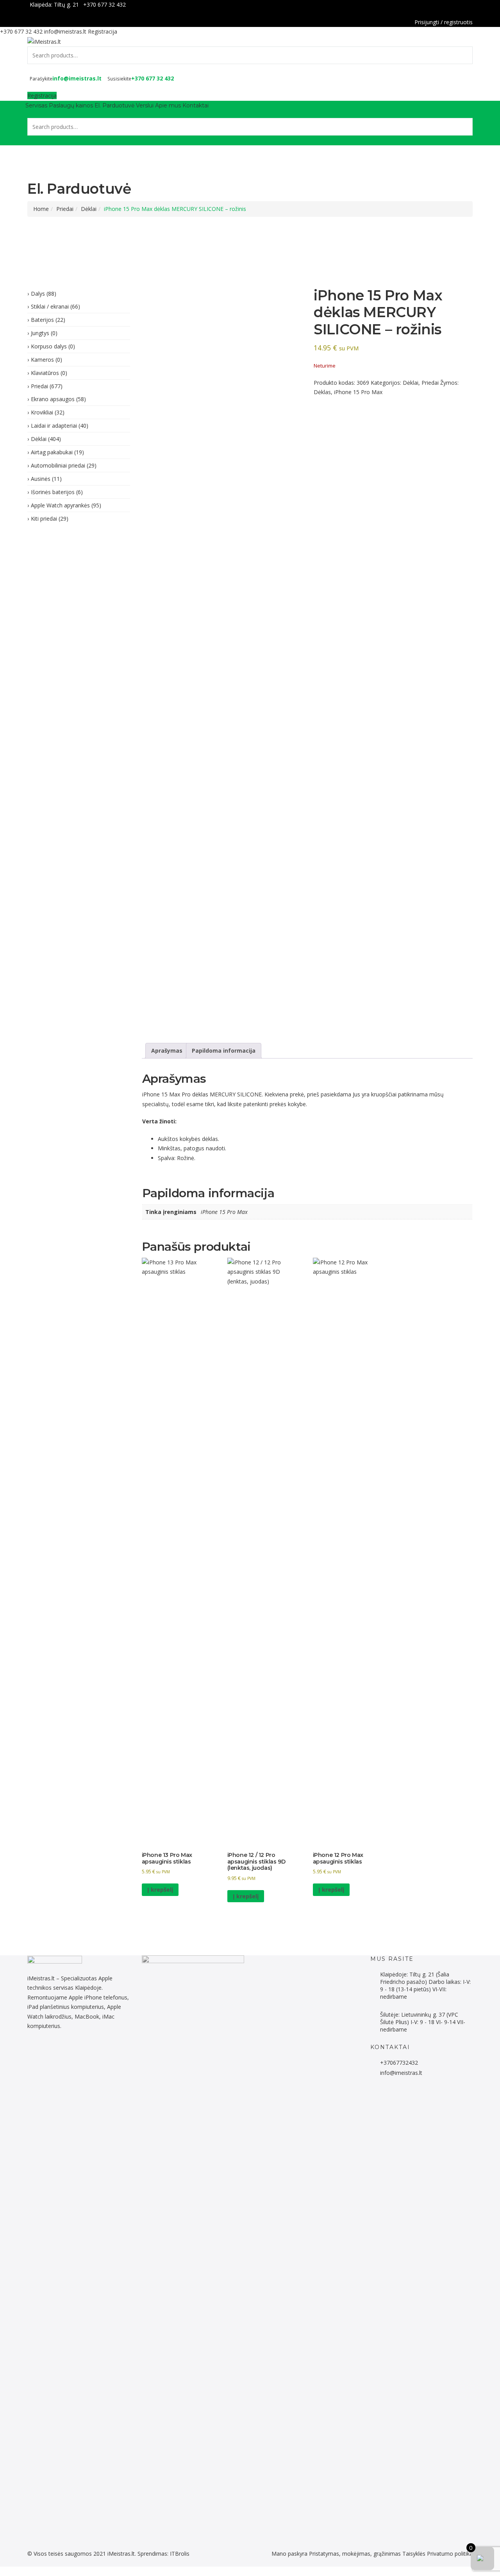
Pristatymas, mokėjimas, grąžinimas (355, 2554)
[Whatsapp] (42, 2052)
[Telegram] (47, 2052)
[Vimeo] (85, 2052)
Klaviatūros (45, 373)
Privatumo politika (450, 2554)
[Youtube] (81, 2052)
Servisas (36, 105)
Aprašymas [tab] (167, 1051)
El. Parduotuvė (114, 105)
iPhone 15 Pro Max (358, 392)
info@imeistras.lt (65, 31)
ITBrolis (180, 2554)
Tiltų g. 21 (66, 4)
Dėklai (89, 209)
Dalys (38, 294)
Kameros (42, 360)
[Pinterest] (68, 2052)
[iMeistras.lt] (44, 41)
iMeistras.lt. (122, 2554)
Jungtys (40, 333)
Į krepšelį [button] (160, 1890)
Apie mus (168, 105)
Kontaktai (196, 105)
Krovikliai (42, 412)
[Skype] (90, 2052)
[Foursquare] (72, 2052)
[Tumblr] (77, 2052)
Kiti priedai (44, 519)
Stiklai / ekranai (50, 306)
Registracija (103, 31)
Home (41, 209)
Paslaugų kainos (71, 105)
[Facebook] (471, 5)
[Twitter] (51, 2052)
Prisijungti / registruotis (444, 22)
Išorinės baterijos (53, 492)
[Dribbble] (60, 2052)
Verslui (145, 105)
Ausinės (41, 479)
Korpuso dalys (49, 346)
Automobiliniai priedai (58, 465)
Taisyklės (414, 2554)
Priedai (65, 209)
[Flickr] (34, 2052)
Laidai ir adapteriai (54, 426)
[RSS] (103, 2052)
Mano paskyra (289, 2554)
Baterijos (42, 320)
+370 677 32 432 (104, 4)
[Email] (98, 2052)
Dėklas (322, 392)
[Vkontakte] (94, 2052)
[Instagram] (64, 2052)
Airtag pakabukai (52, 452)
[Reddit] (38, 2052)
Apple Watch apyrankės (60, 505)
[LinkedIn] (55, 2052)
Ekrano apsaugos (53, 399)
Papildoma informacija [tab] (224, 1051)
